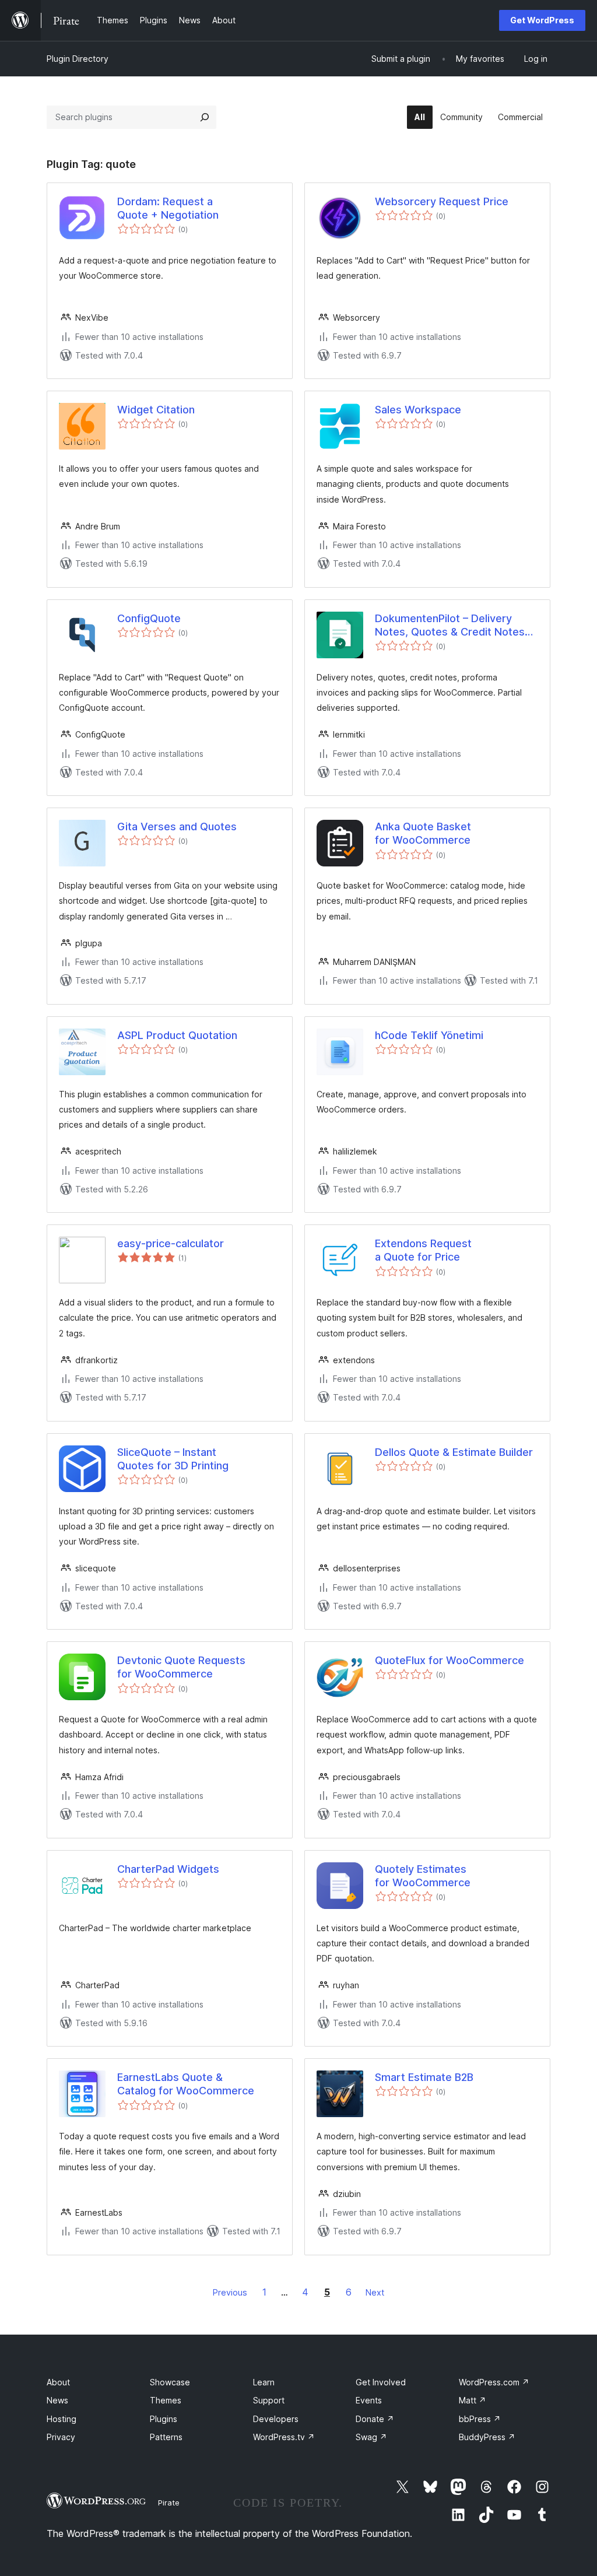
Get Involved (381, 2382)
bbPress (480, 2419)
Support (269, 2400)
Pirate (169, 2503)
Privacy (61, 2437)
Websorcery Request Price (442, 201)
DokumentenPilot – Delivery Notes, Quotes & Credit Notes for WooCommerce (450, 626)
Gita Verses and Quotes (177, 827)
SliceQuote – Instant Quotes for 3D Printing (173, 1459)
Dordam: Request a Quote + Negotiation (168, 208)
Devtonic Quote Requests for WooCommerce (181, 1667)
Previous (230, 2292)
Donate (375, 2419)
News (57, 2400)
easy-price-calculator (171, 1243)
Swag (371, 2437)
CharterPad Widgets (168, 1869)
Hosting (62, 2419)
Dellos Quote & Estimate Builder (454, 1452)
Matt (473, 2400)
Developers (276, 2419)
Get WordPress (542, 20)
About (58, 2382)
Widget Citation (156, 410)
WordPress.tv (284, 2437)
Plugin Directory (78, 59)
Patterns (166, 2437)
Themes (166, 2400)
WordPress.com (494, 2382)
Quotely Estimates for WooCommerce (423, 1876)
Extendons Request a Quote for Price (423, 1250)
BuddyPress (487, 2437)
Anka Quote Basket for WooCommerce (423, 833)
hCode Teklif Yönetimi (429, 1035)
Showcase (170, 2382)
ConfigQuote (149, 618)
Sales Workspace (418, 410)
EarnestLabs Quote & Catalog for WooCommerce (186, 2084)
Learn (264, 2382)
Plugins (164, 2419)
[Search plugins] (205, 117)
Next (375, 2292)
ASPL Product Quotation (177, 1035)
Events (369, 2400)
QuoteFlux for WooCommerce (449, 1660)
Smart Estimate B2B (424, 2077)
